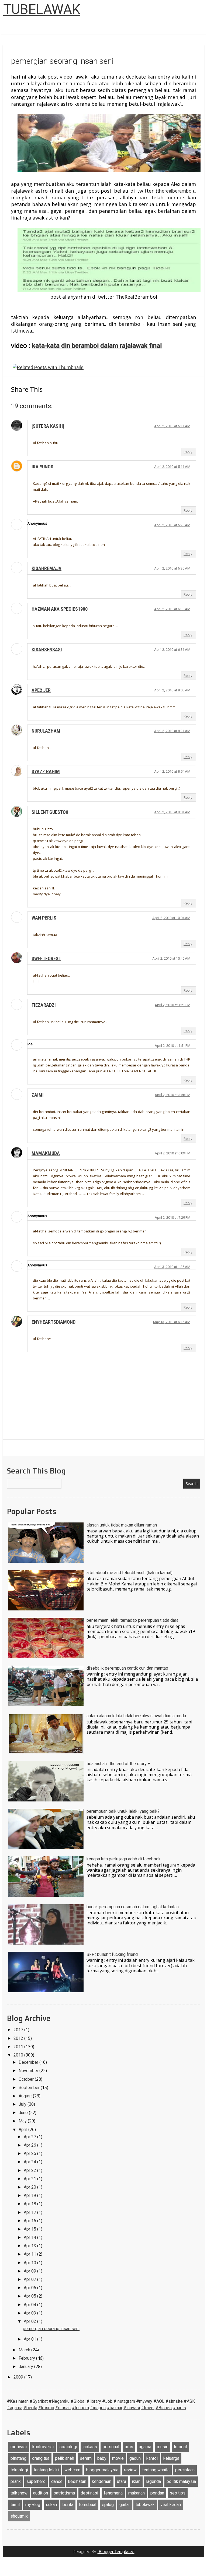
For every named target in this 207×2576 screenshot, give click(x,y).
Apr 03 (30, 2313)
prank (16, 2481)
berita (68, 2505)
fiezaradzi (44, 1005)
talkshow (19, 2493)
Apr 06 (30, 2288)
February (27, 2358)
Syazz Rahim (46, 771)
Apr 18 (30, 2204)
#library (94, 2401)
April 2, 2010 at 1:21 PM (172, 1005)
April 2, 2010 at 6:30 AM (172, 568)
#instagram (124, 2401)
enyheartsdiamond (54, 1322)
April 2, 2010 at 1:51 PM (172, 1046)
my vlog (33, 2505)
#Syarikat (39, 2401)
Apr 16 (30, 2221)
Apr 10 (30, 2263)
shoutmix (19, 2516)
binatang (18, 2458)
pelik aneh (65, 2458)
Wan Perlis (44, 918)
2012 (19, 2038)
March (25, 2350)
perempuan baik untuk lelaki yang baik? (123, 1811)
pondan (157, 2493)
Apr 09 (30, 2271)
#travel (148, 2408)
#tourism (80, 2408)
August (26, 2096)
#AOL (159, 2401)
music (163, 2447)
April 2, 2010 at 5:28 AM (172, 525)
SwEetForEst (46, 958)
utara (122, 2481)
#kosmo (46, 2408)
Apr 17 (30, 2212)
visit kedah (171, 2505)
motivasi (19, 2447)
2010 (19, 2055)
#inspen (98, 2408)
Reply (188, 452)
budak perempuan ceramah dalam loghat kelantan (133, 1907)
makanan (137, 2493)
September (30, 2088)
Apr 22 (30, 2170)
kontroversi (43, 2447)
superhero (36, 2481)
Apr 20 (30, 2187)
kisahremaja (46, 568)
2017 (19, 2030)
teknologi (19, 2470)
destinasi (89, 2493)
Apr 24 (30, 2162)
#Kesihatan (18, 2401)
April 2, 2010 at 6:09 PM (172, 1153)
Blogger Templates (116, 2552)
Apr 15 (30, 2229)
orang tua (41, 2458)
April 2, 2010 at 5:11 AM (172, 426)
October (27, 2079)
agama (145, 2447)
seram (86, 2458)
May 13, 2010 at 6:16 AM (172, 1322)
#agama (15, 2408)
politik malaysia (181, 2481)
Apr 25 (30, 2153)
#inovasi (132, 2408)
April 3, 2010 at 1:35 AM (172, 1267)
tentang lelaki (46, 2470)
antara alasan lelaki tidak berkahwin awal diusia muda (136, 1716)
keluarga (171, 2458)
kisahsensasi (47, 650)
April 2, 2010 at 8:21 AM (172, 731)
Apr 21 (30, 2179)
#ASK (189, 2401)
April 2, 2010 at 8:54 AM (172, 771)
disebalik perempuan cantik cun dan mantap (127, 1668)
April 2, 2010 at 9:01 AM (172, 812)
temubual (88, 2505)
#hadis (179, 2408)
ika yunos (42, 467)
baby (102, 2458)
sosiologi (68, 2447)
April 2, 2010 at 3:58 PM (172, 1095)
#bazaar (115, 2408)
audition (41, 2493)
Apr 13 (30, 2246)
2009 (19, 2377)
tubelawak (145, 2505)
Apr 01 (30, 2339)
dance (57, 2481)
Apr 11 (30, 2254)
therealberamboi (175, 191)
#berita (30, 2408)
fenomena (113, 2493)
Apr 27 (30, 2137)
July (23, 2104)
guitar (125, 2505)
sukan (51, 2505)
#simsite (174, 2401)
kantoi (152, 2458)
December (29, 2062)
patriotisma (64, 2493)
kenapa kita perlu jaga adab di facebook (124, 1859)
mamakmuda (46, 1153)
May (23, 2121)
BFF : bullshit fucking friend (112, 1954)
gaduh (135, 2458)
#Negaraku (59, 2401)
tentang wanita (156, 2470)
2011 (19, 2047)
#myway (144, 2401)
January (26, 2367)
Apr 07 (30, 2279)
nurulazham (46, 731)
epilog (108, 2505)
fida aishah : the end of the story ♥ (118, 1764)
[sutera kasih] (48, 426)
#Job (107, 2401)
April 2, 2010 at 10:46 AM (171, 958)
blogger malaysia (102, 2470)
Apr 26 (30, 2145)
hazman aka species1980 (60, 609)
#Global (78, 2401)
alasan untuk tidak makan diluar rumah (122, 1525)
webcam (72, 2470)
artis (129, 2447)
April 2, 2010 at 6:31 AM (172, 650)
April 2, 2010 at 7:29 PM (172, 1218)
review (130, 2470)
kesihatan (77, 2481)
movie (118, 2458)
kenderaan (102, 2481)
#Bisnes (164, 2408)
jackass (90, 2447)
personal (111, 2447)
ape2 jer (41, 690)
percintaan (185, 2470)
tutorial (180, 2447)
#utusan (63, 2408)
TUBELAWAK (42, 9)
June (24, 2113)
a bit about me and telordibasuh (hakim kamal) (130, 1573)
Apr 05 (30, 2296)
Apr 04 (30, 2305)
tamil (15, 2505)
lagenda (153, 2481)
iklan (136, 2481)
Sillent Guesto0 (50, 812)
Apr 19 (30, 2195)
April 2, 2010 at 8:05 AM (172, 690)
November (29, 2071)
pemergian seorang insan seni (51, 2329)
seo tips (178, 2493)
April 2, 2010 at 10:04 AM (171, 918)
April (23, 2130)
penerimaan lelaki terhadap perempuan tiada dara (132, 1620)
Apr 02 (30, 2321)
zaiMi (38, 1095)
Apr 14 (30, 2237)
